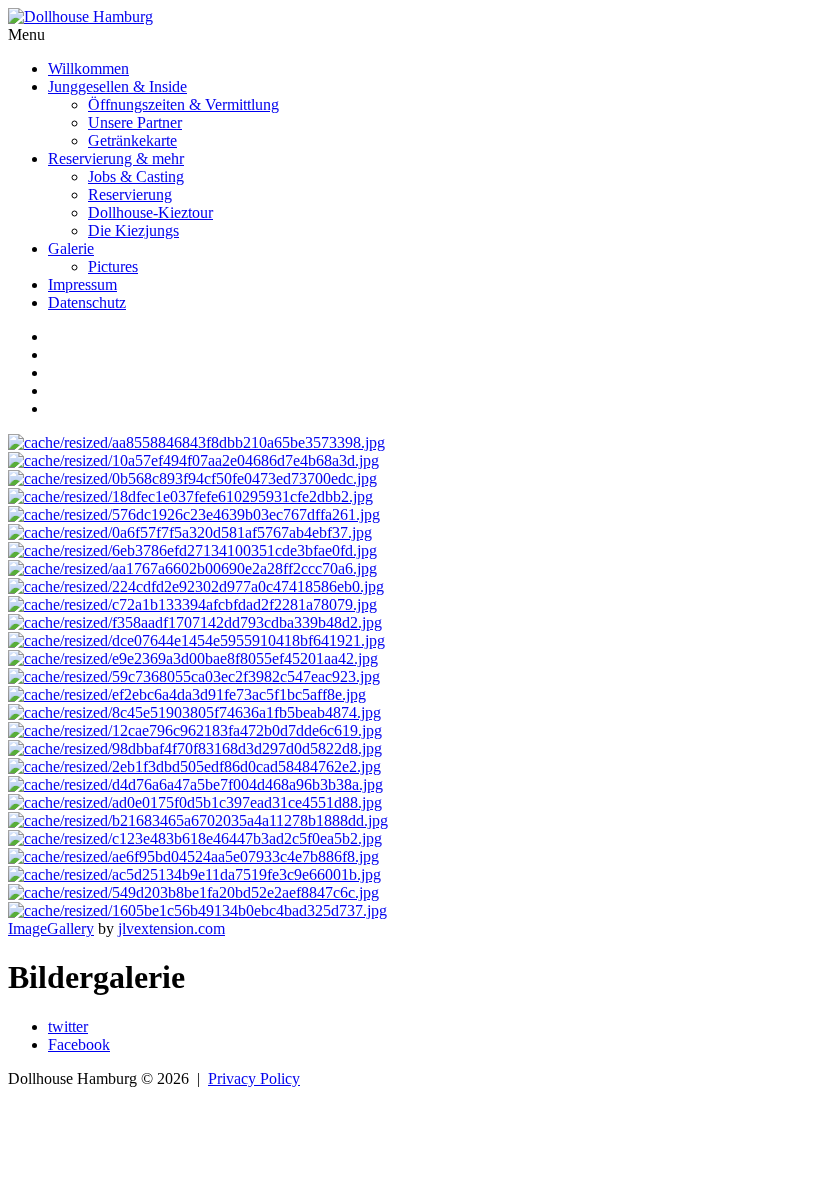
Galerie (71, 248)
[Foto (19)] (193, 460)
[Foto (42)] (187, 694)
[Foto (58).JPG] (197, 910)
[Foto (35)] (192, 604)
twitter (68, 1026)
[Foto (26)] (190, 532)
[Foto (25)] (194, 514)
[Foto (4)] (196, 640)
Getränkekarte (132, 140)
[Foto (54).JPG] (195, 838)
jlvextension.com (171, 928)
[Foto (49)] (194, 766)
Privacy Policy (254, 1078)
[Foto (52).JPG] (195, 802)
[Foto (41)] (194, 676)
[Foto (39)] (195, 622)
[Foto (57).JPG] (193, 892)
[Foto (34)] (196, 586)
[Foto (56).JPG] (194, 874)
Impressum (82, 284)
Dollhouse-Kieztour (150, 212)
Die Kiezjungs (133, 230)
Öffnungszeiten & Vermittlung (183, 104)
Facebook (79, 1044)
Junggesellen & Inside (117, 86)
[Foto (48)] (195, 730)
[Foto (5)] (195, 784)
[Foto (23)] (190, 496)
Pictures (113, 266)
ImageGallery (51, 928)
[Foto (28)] (192, 550)
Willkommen (88, 68)
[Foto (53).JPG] (198, 820)
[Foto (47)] (195, 748)
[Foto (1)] (196, 442)
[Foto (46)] (194, 712)
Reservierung (130, 194)
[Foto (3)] (192, 568)
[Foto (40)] (193, 658)
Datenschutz (87, 302)
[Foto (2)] (192, 478)
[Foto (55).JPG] (193, 856)
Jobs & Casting (136, 176)
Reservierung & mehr (116, 158)
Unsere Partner (135, 122)
